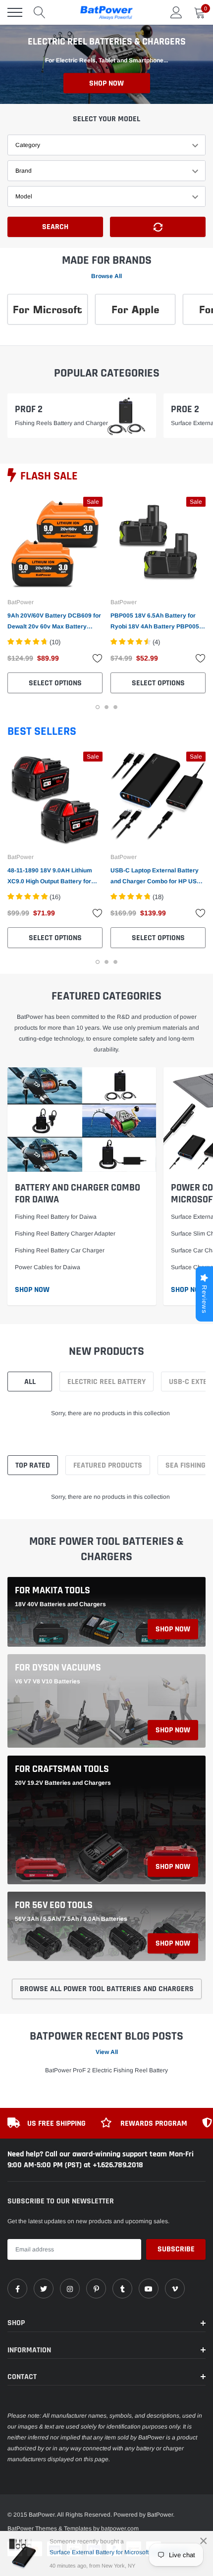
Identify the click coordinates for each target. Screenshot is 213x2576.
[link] (55, 544)
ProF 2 (29, 409)
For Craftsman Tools (62, 1769)
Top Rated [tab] (33, 1465)
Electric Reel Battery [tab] (106, 1382)
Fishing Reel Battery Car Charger (60, 1250)
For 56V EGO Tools (54, 1905)
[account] (176, 12)
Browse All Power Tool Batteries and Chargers (107, 1989)
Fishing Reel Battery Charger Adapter (65, 1234)
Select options (55, 683)
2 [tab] (106, 707)
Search (55, 227)
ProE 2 (185, 409)
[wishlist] (98, 658)
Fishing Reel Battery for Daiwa (56, 1217)
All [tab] (30, 1382)
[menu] (15, 12)
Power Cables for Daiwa (48, 1267)
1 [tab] (98, 707)
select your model (106, 119)
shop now (173, 1629)
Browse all (106, 276)
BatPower (21, 602)
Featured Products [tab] (108, 1465)
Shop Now (106, 83)
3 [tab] (115, 707)
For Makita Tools (53, 1590)
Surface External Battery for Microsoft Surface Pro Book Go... (123, 2552)
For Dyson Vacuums (58, 1668)
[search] (40, 12)
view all (107, 2052)
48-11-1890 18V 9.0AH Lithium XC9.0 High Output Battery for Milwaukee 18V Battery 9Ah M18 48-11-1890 (53, 877)
